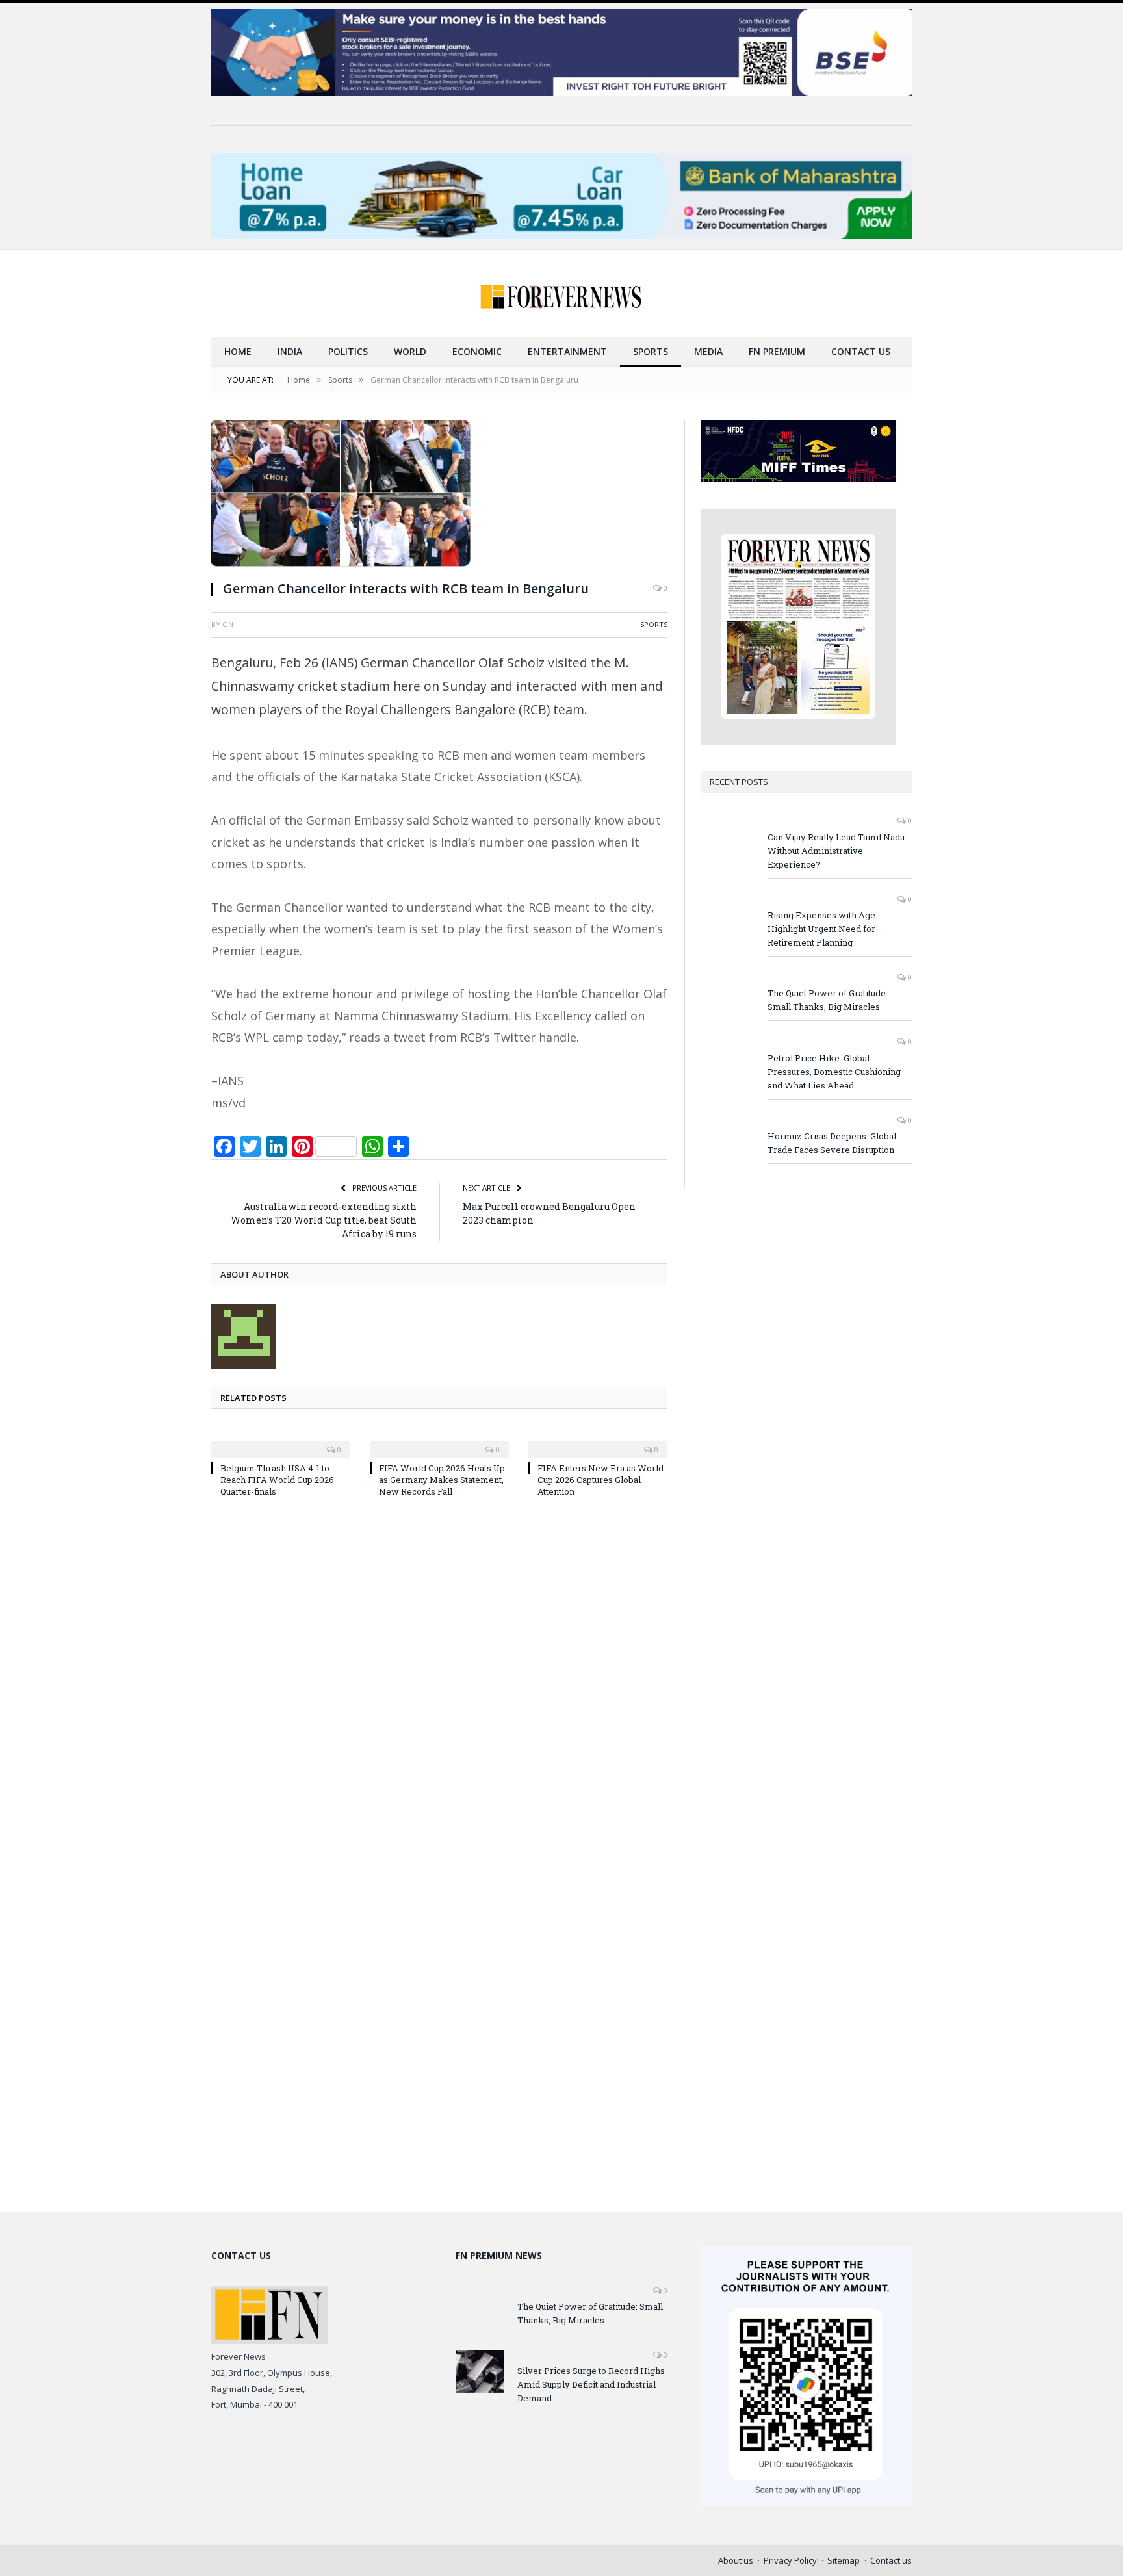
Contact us (861, 351)
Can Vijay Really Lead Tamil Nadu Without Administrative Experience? (836, 851)
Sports (651, 351)
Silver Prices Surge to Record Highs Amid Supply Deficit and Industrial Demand (591, 2384)
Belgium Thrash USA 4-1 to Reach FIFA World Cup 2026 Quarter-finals (277, 1480)
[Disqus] (439, 1683)
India (290, 351)
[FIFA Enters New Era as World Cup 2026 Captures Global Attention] (598, 1441)
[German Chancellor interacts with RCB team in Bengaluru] (439, 495)
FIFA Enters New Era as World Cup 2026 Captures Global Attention (600, 1480)
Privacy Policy (790, 2560)
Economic (477, 351)
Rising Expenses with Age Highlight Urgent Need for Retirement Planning (821, 929)
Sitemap (844, 2560)
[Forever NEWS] (561, 293)
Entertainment (567, 351)
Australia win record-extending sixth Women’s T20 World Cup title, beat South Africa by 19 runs (324, 1220)
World (410, 351)
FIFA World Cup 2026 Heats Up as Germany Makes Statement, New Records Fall (442, 1480)
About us (736, 2560)
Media (708, 351)
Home (238, 351)
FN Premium (777, 351)
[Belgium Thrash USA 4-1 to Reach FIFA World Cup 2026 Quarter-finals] (281, 1441)
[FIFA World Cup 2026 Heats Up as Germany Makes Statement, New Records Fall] (439, 1441)
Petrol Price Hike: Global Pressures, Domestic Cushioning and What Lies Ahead (834, 1072)
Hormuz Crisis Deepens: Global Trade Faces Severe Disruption (832, 1143)
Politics (348, 351)
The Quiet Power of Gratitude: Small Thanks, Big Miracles (828, 1000)
